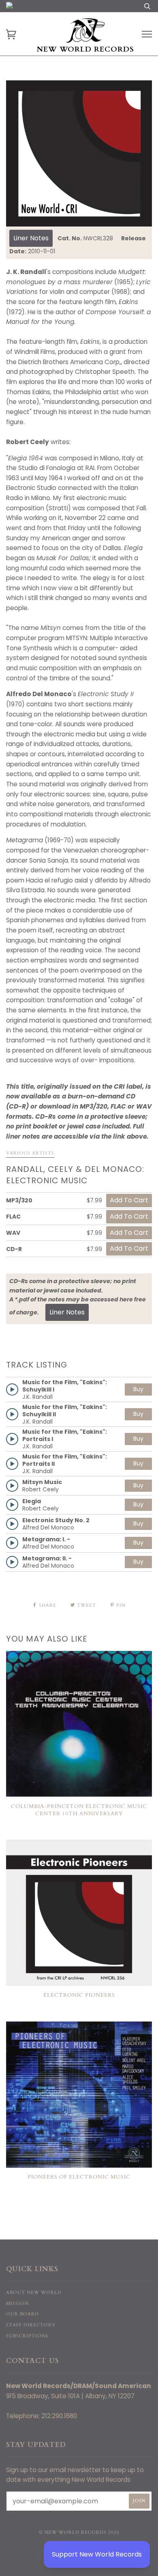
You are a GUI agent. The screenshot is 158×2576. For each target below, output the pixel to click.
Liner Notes (31, 238)
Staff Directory (31, 2325)
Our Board (22, 2314)
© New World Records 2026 (79, 2532)
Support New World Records (97, 2554)
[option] (79, 153)
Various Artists (30, 1153)
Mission (17, 2303)
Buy (138, 1389)
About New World (34, 2292)
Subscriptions (27, 2336)
